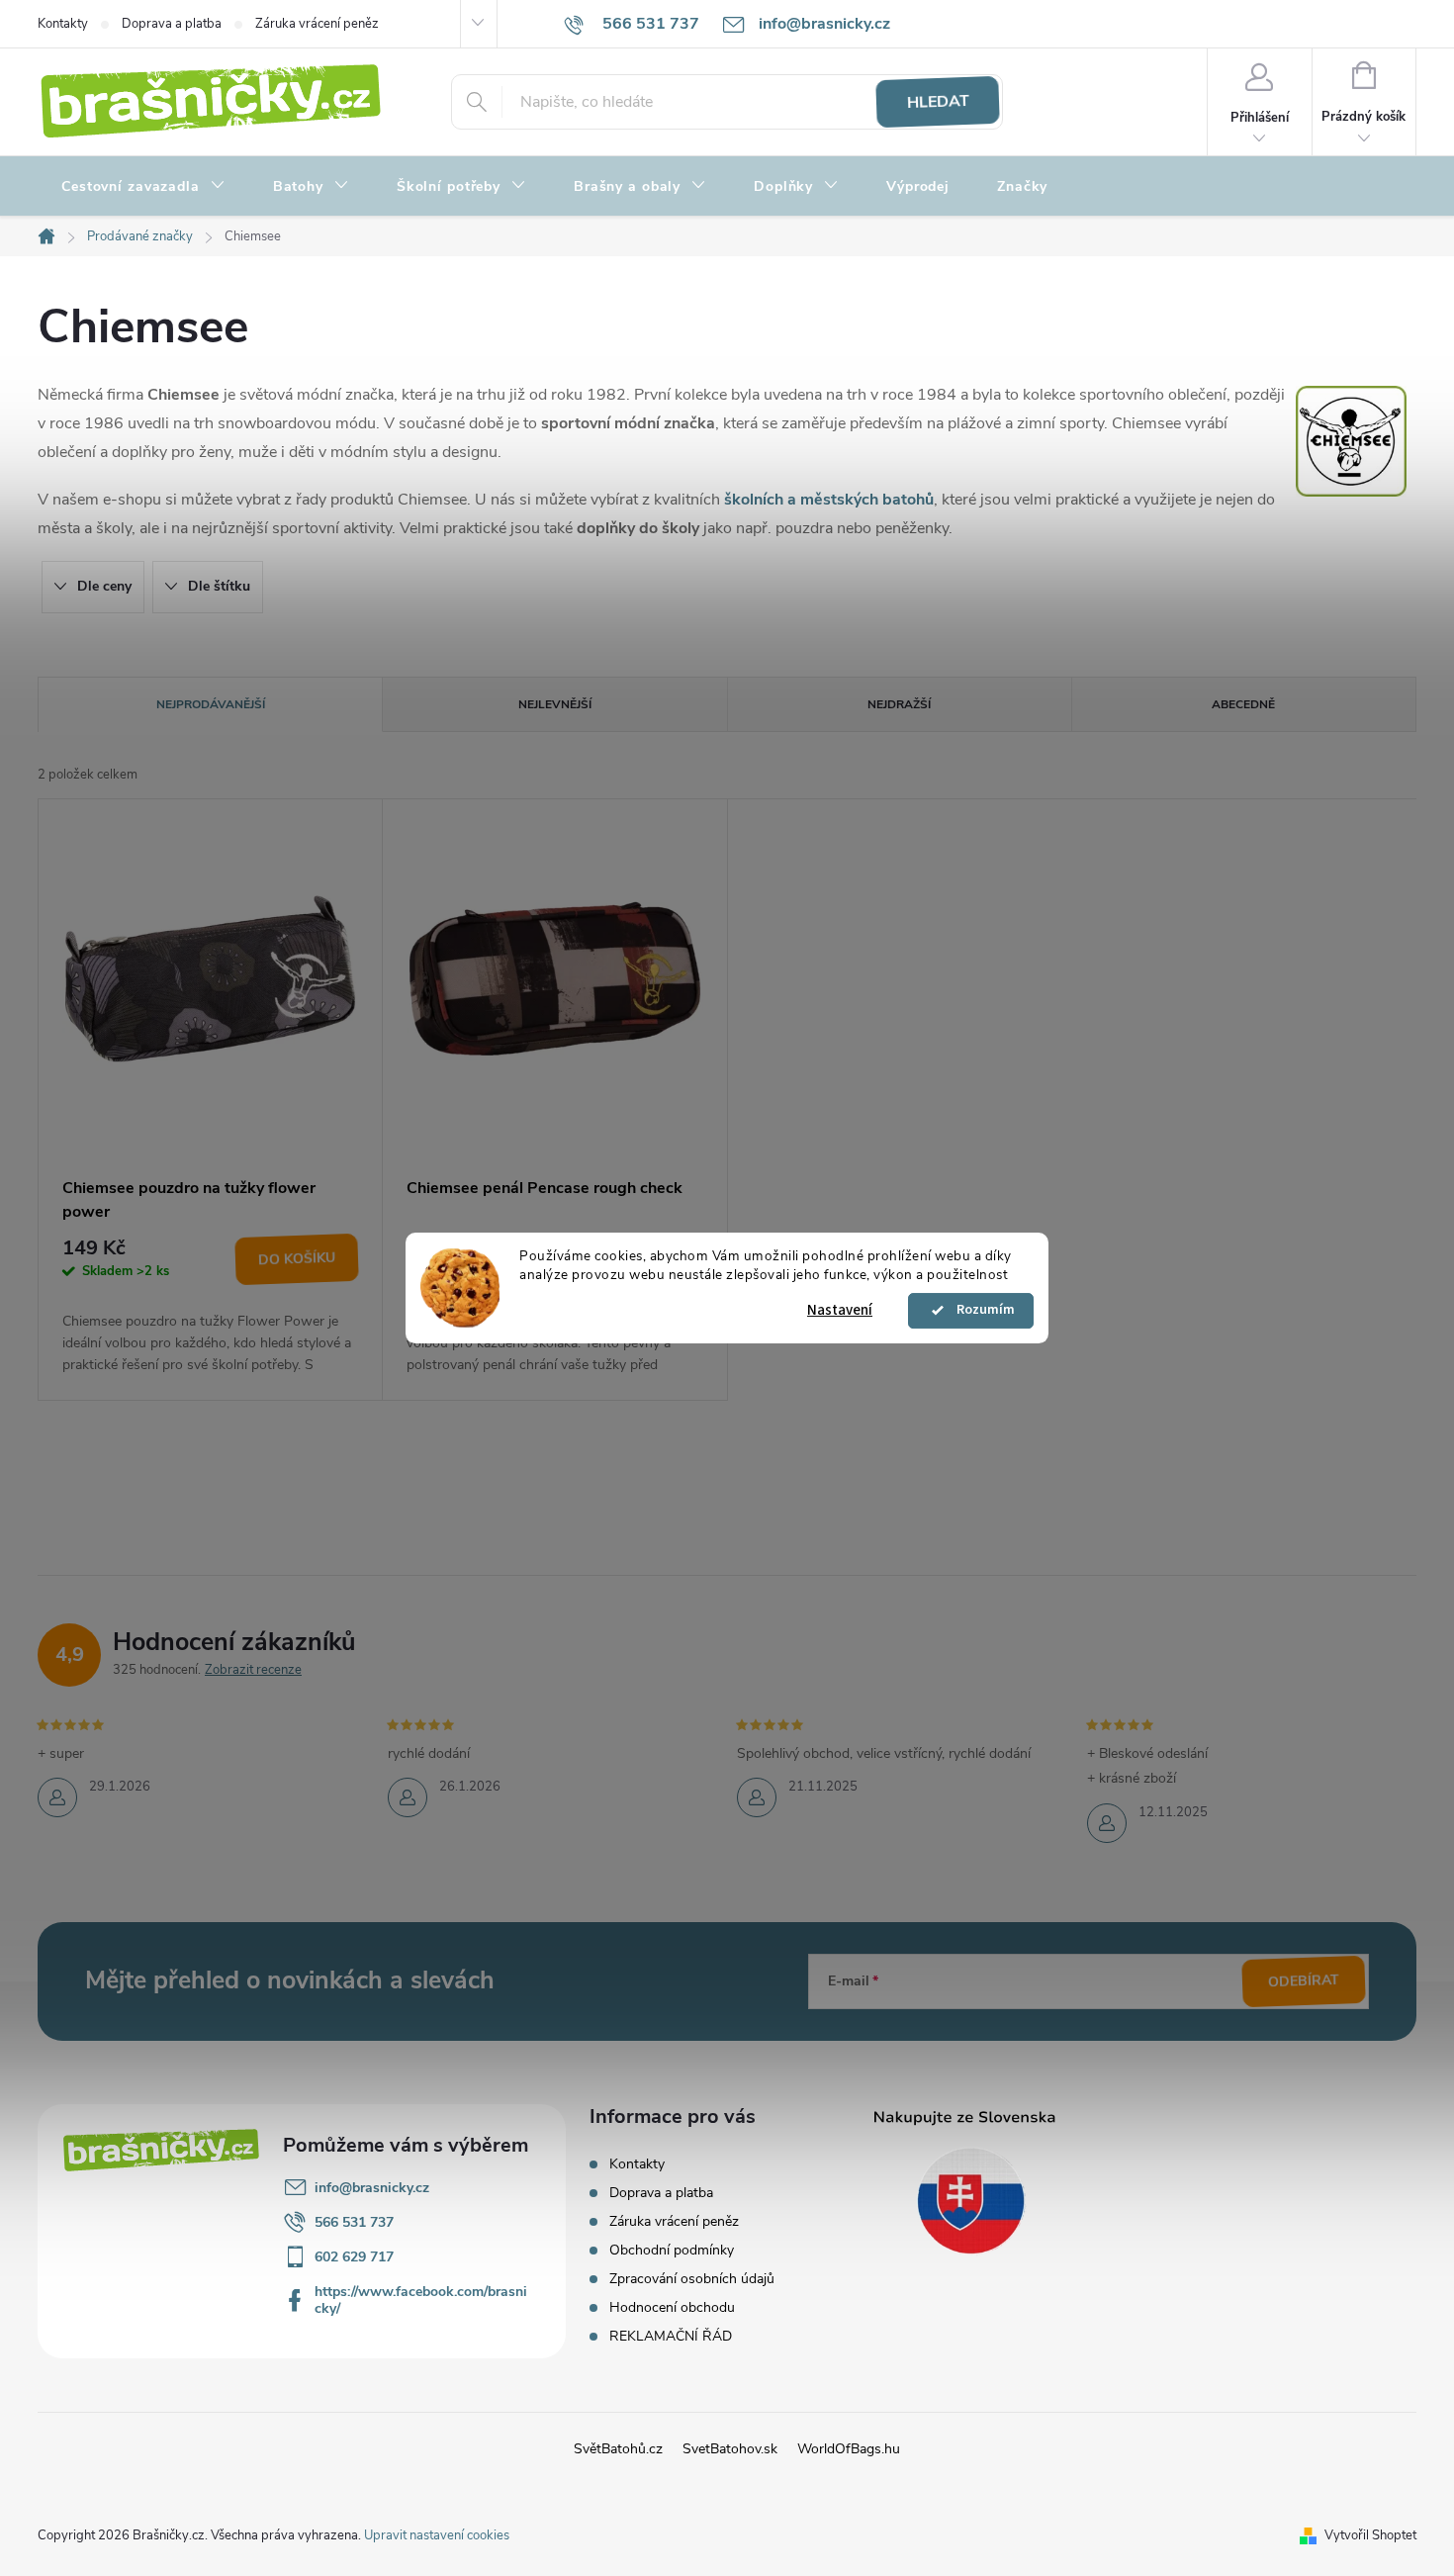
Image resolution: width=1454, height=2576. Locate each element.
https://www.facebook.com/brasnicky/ (421, 2300)
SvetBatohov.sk (730, 2449)
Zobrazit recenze (253, 1670)
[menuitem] (143, 187)
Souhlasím (980, 1311)
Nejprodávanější (211, 704)
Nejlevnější (555, 704)
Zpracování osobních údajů (692, 2279)
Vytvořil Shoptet (1370, 2535)
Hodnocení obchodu (672, 2307)
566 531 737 (354, 2222)
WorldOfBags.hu (849, 2449)
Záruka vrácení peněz (317, 24)
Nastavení (840, 1310)
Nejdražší (899, 704)
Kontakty (63, 24)
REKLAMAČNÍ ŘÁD (671, 2336)
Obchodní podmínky (672, 2250)
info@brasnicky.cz (372, 2188)
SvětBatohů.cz (618, 2449)
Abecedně (1243, 704)
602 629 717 (354, 2257)
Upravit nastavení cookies (437, 2535)
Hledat (938, 102)
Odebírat (1304, 1980)
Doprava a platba (172, 24)
